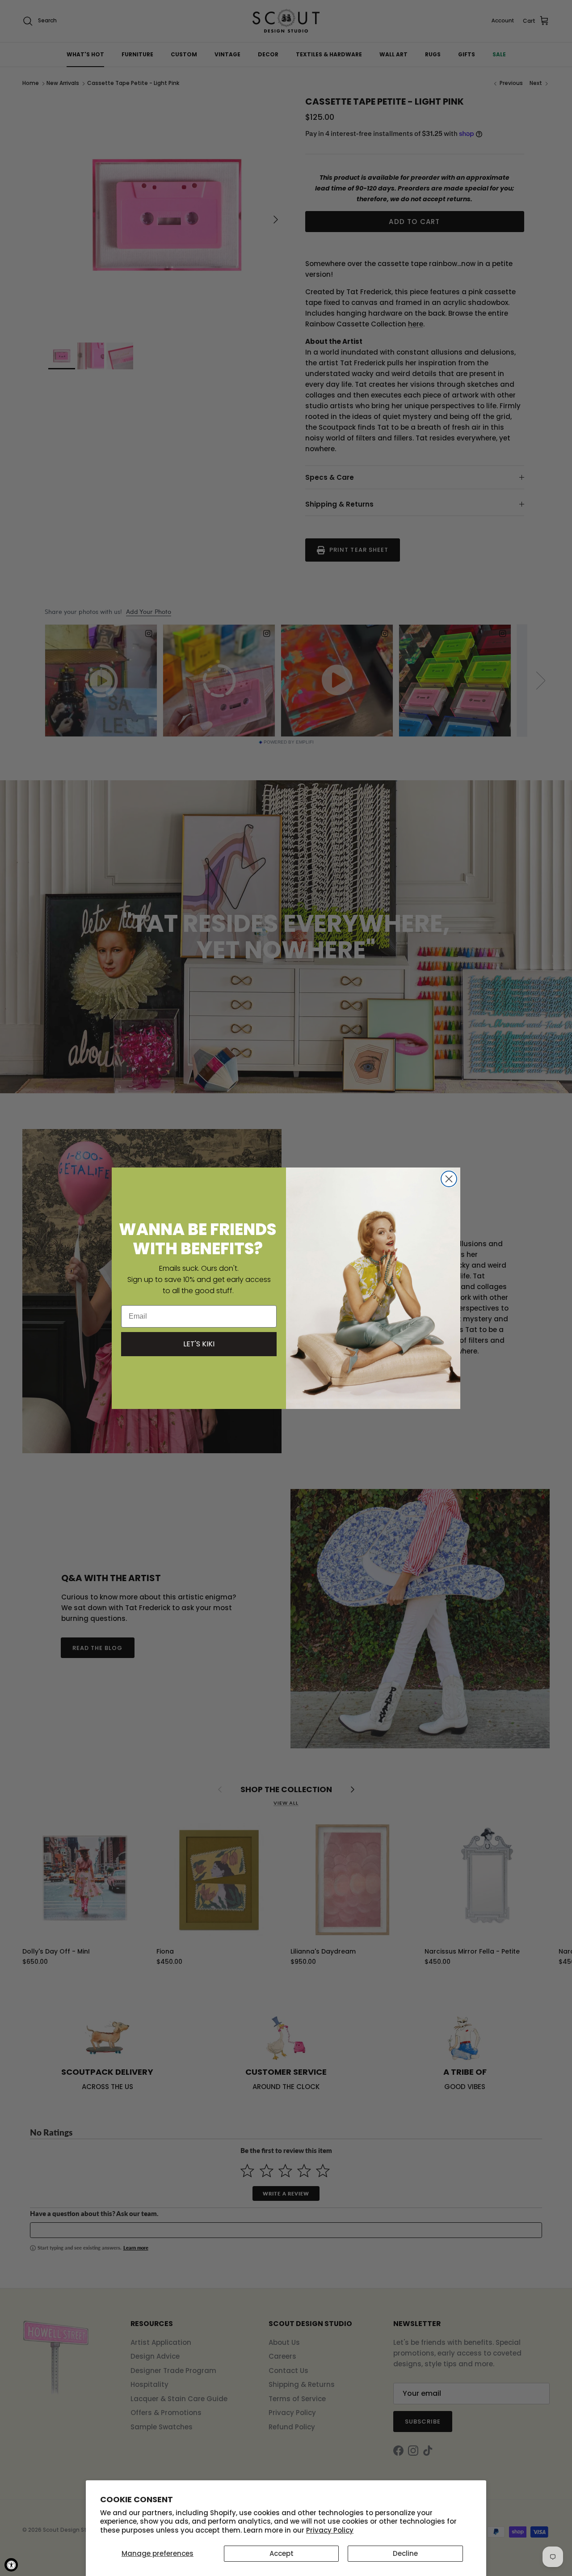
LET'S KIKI (199, 1344)
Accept (282, 2553)
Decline (405, 2553)
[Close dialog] (449, 1179)
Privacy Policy (330, 2530)
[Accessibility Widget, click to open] (11, 2565)
